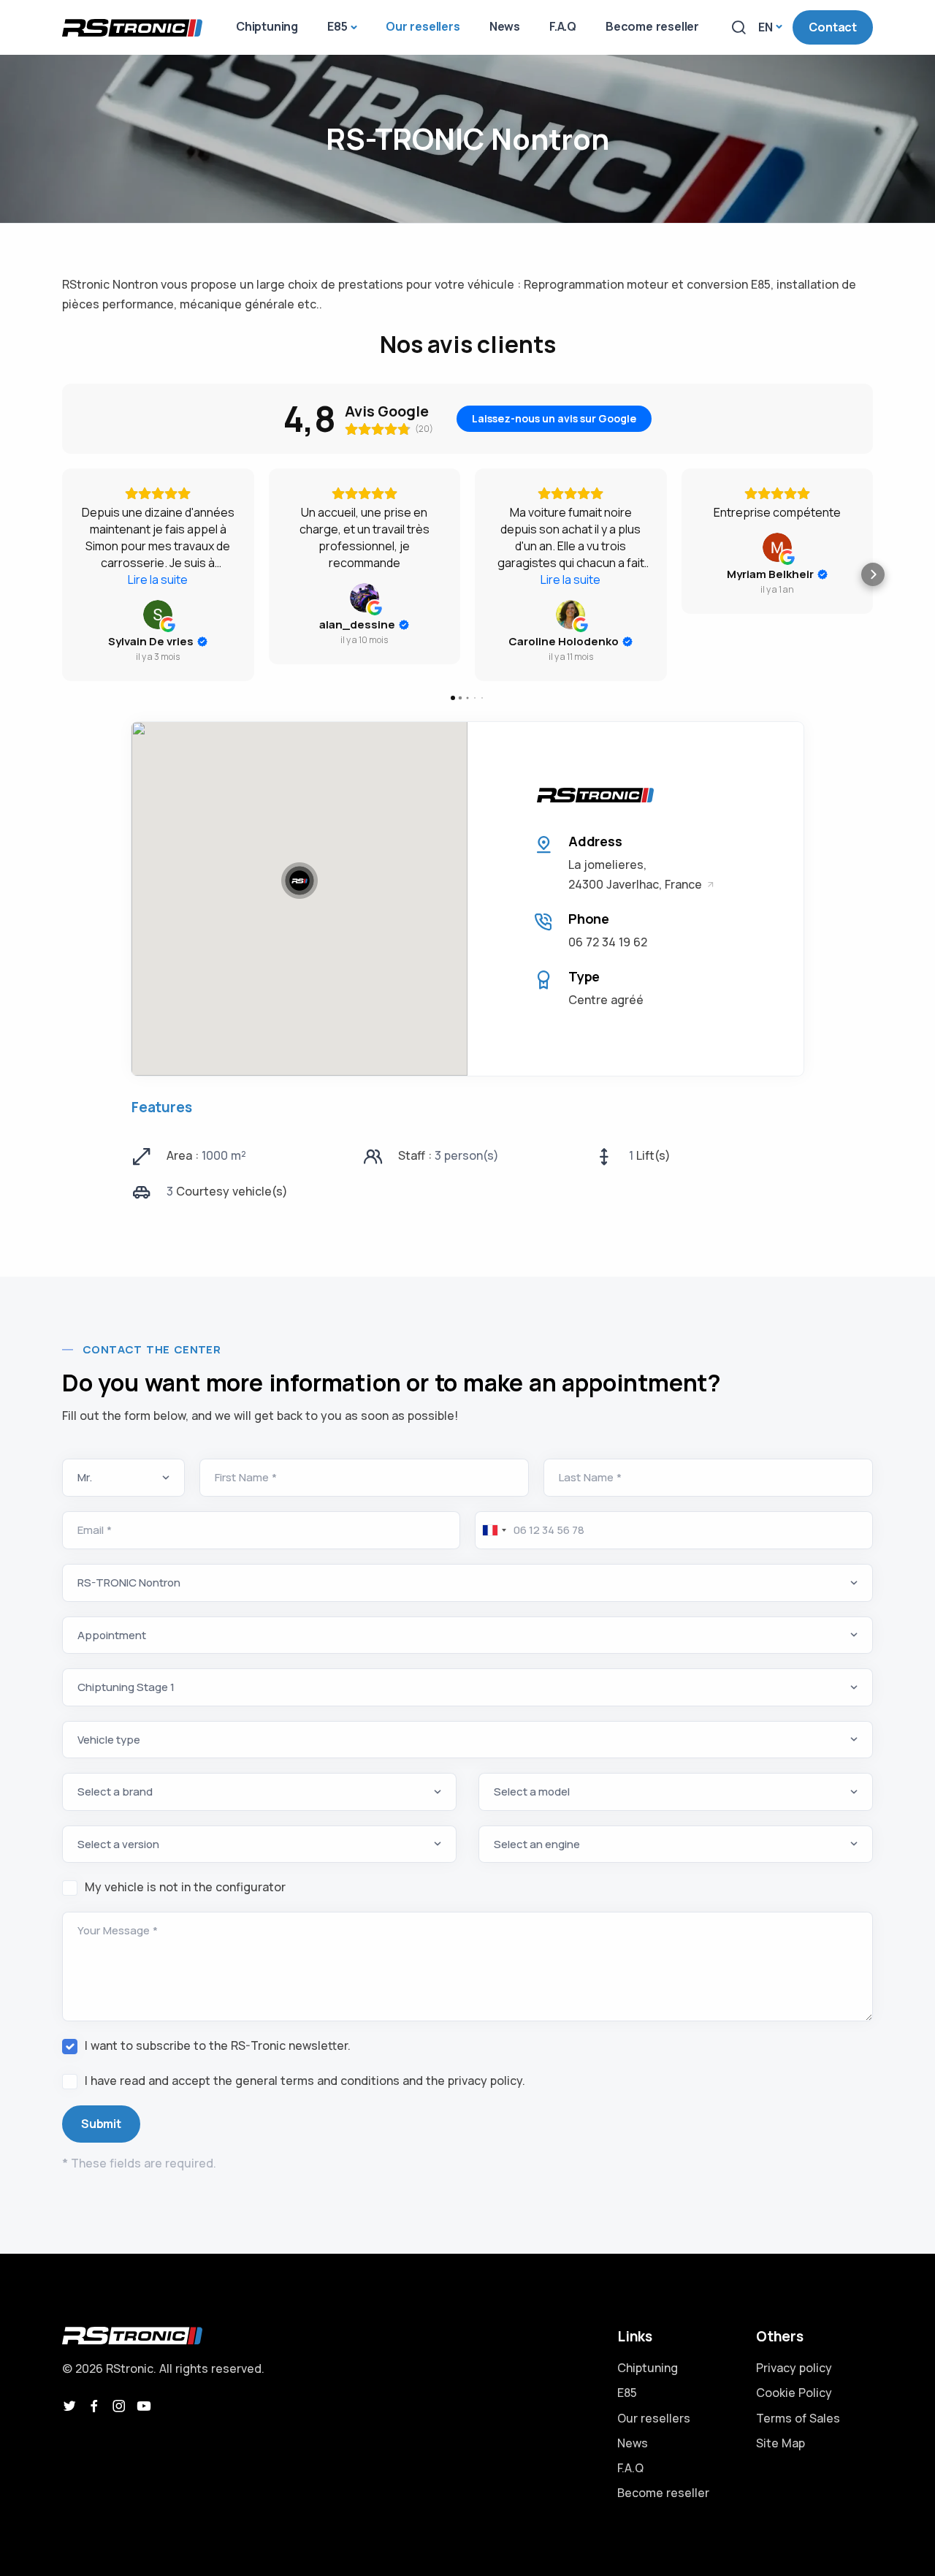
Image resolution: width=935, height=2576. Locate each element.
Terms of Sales (798, 2418)
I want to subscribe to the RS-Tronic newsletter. (218, 2045)
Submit (101, 2124)
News (633, 2443)
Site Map (781, 2443)
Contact (833, 27)
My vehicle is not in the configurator (185, 1887)
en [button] (766, 27)
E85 (627, 2393)
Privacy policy (794, 2368)
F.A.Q (630, 2468)
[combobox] (493, 1530)
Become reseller (663, 2493)
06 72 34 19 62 (608, 942)
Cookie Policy (794, 2393)
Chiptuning (648, 2368)
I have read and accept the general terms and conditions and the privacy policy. (305, 2081)
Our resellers (654, 2418)
